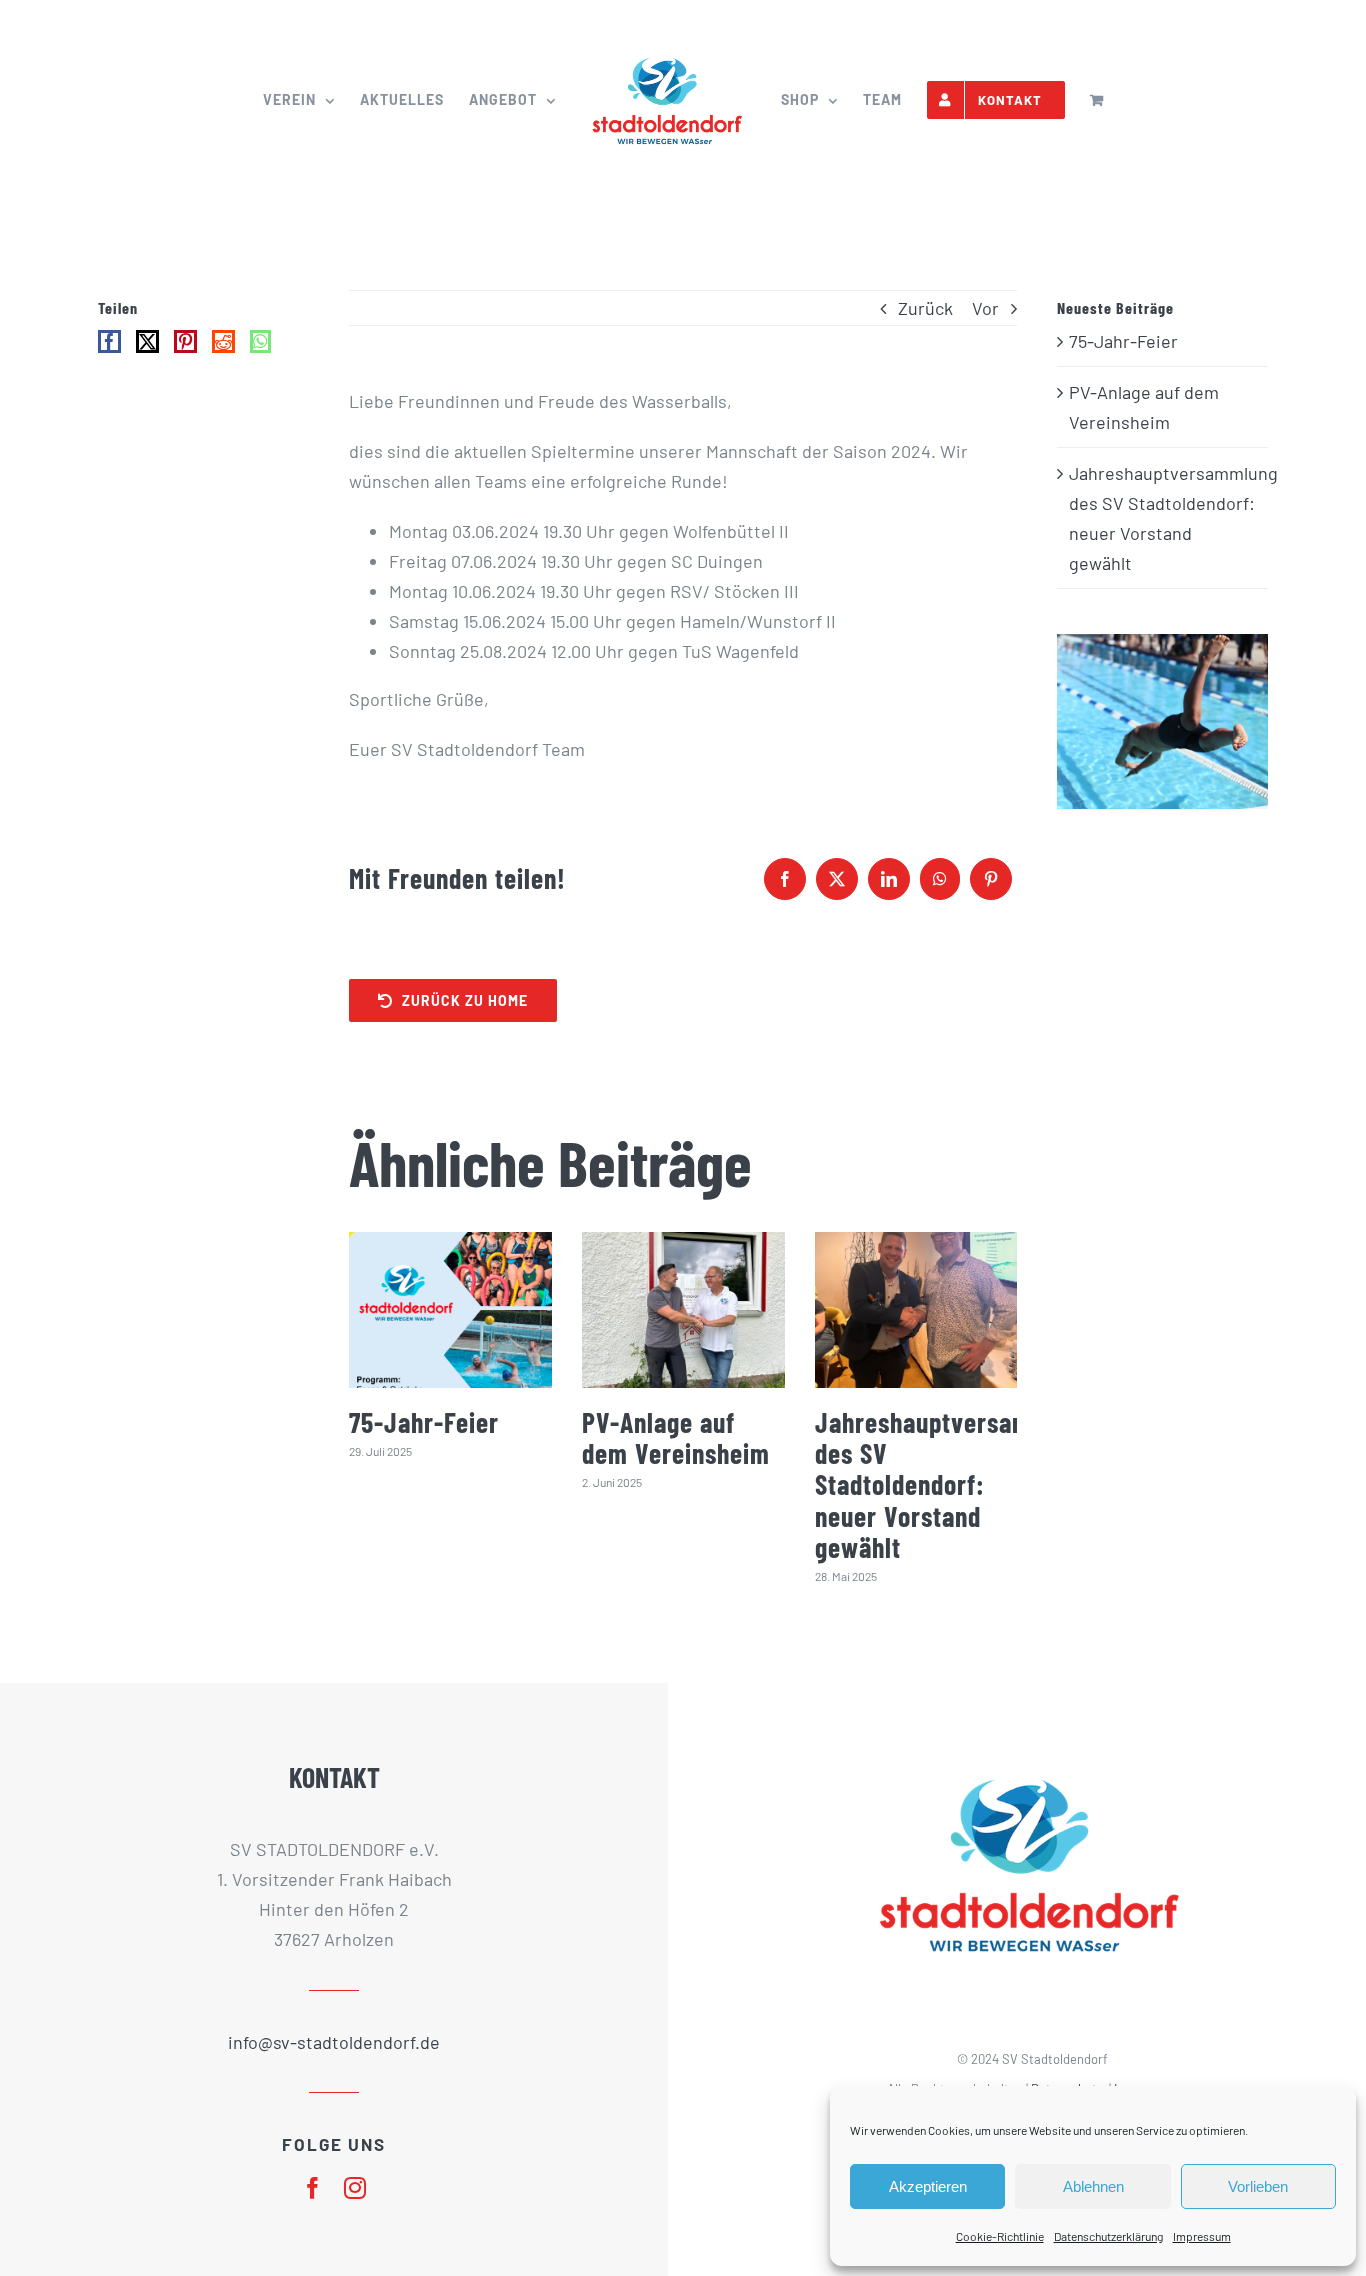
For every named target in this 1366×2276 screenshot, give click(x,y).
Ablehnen (1093, 2186)
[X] (837, 879)
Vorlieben (1258, 2186)
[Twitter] (147, 341)
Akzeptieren (928, 2186)
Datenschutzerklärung (1108, 2236)
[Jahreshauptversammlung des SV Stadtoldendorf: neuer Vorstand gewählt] (916, 1309)
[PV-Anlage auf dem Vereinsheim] (683, 1309)
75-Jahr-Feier (424, 1422)
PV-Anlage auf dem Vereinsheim (676, 1437)
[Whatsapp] (260, 341)
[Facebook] (785, 879)
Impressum (1202, 2236)
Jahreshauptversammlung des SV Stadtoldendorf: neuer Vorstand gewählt (956, 1485)
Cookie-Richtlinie (1000, 2236)
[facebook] (313, 2188)
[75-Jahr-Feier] (450, 1309)
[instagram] (355, 2188)
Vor (985, 308)
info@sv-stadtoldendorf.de (334, 2042)
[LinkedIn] (889, 879)
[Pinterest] (991, 879)
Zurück (925, 308)
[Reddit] (223, 341)
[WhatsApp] (940, 879)
